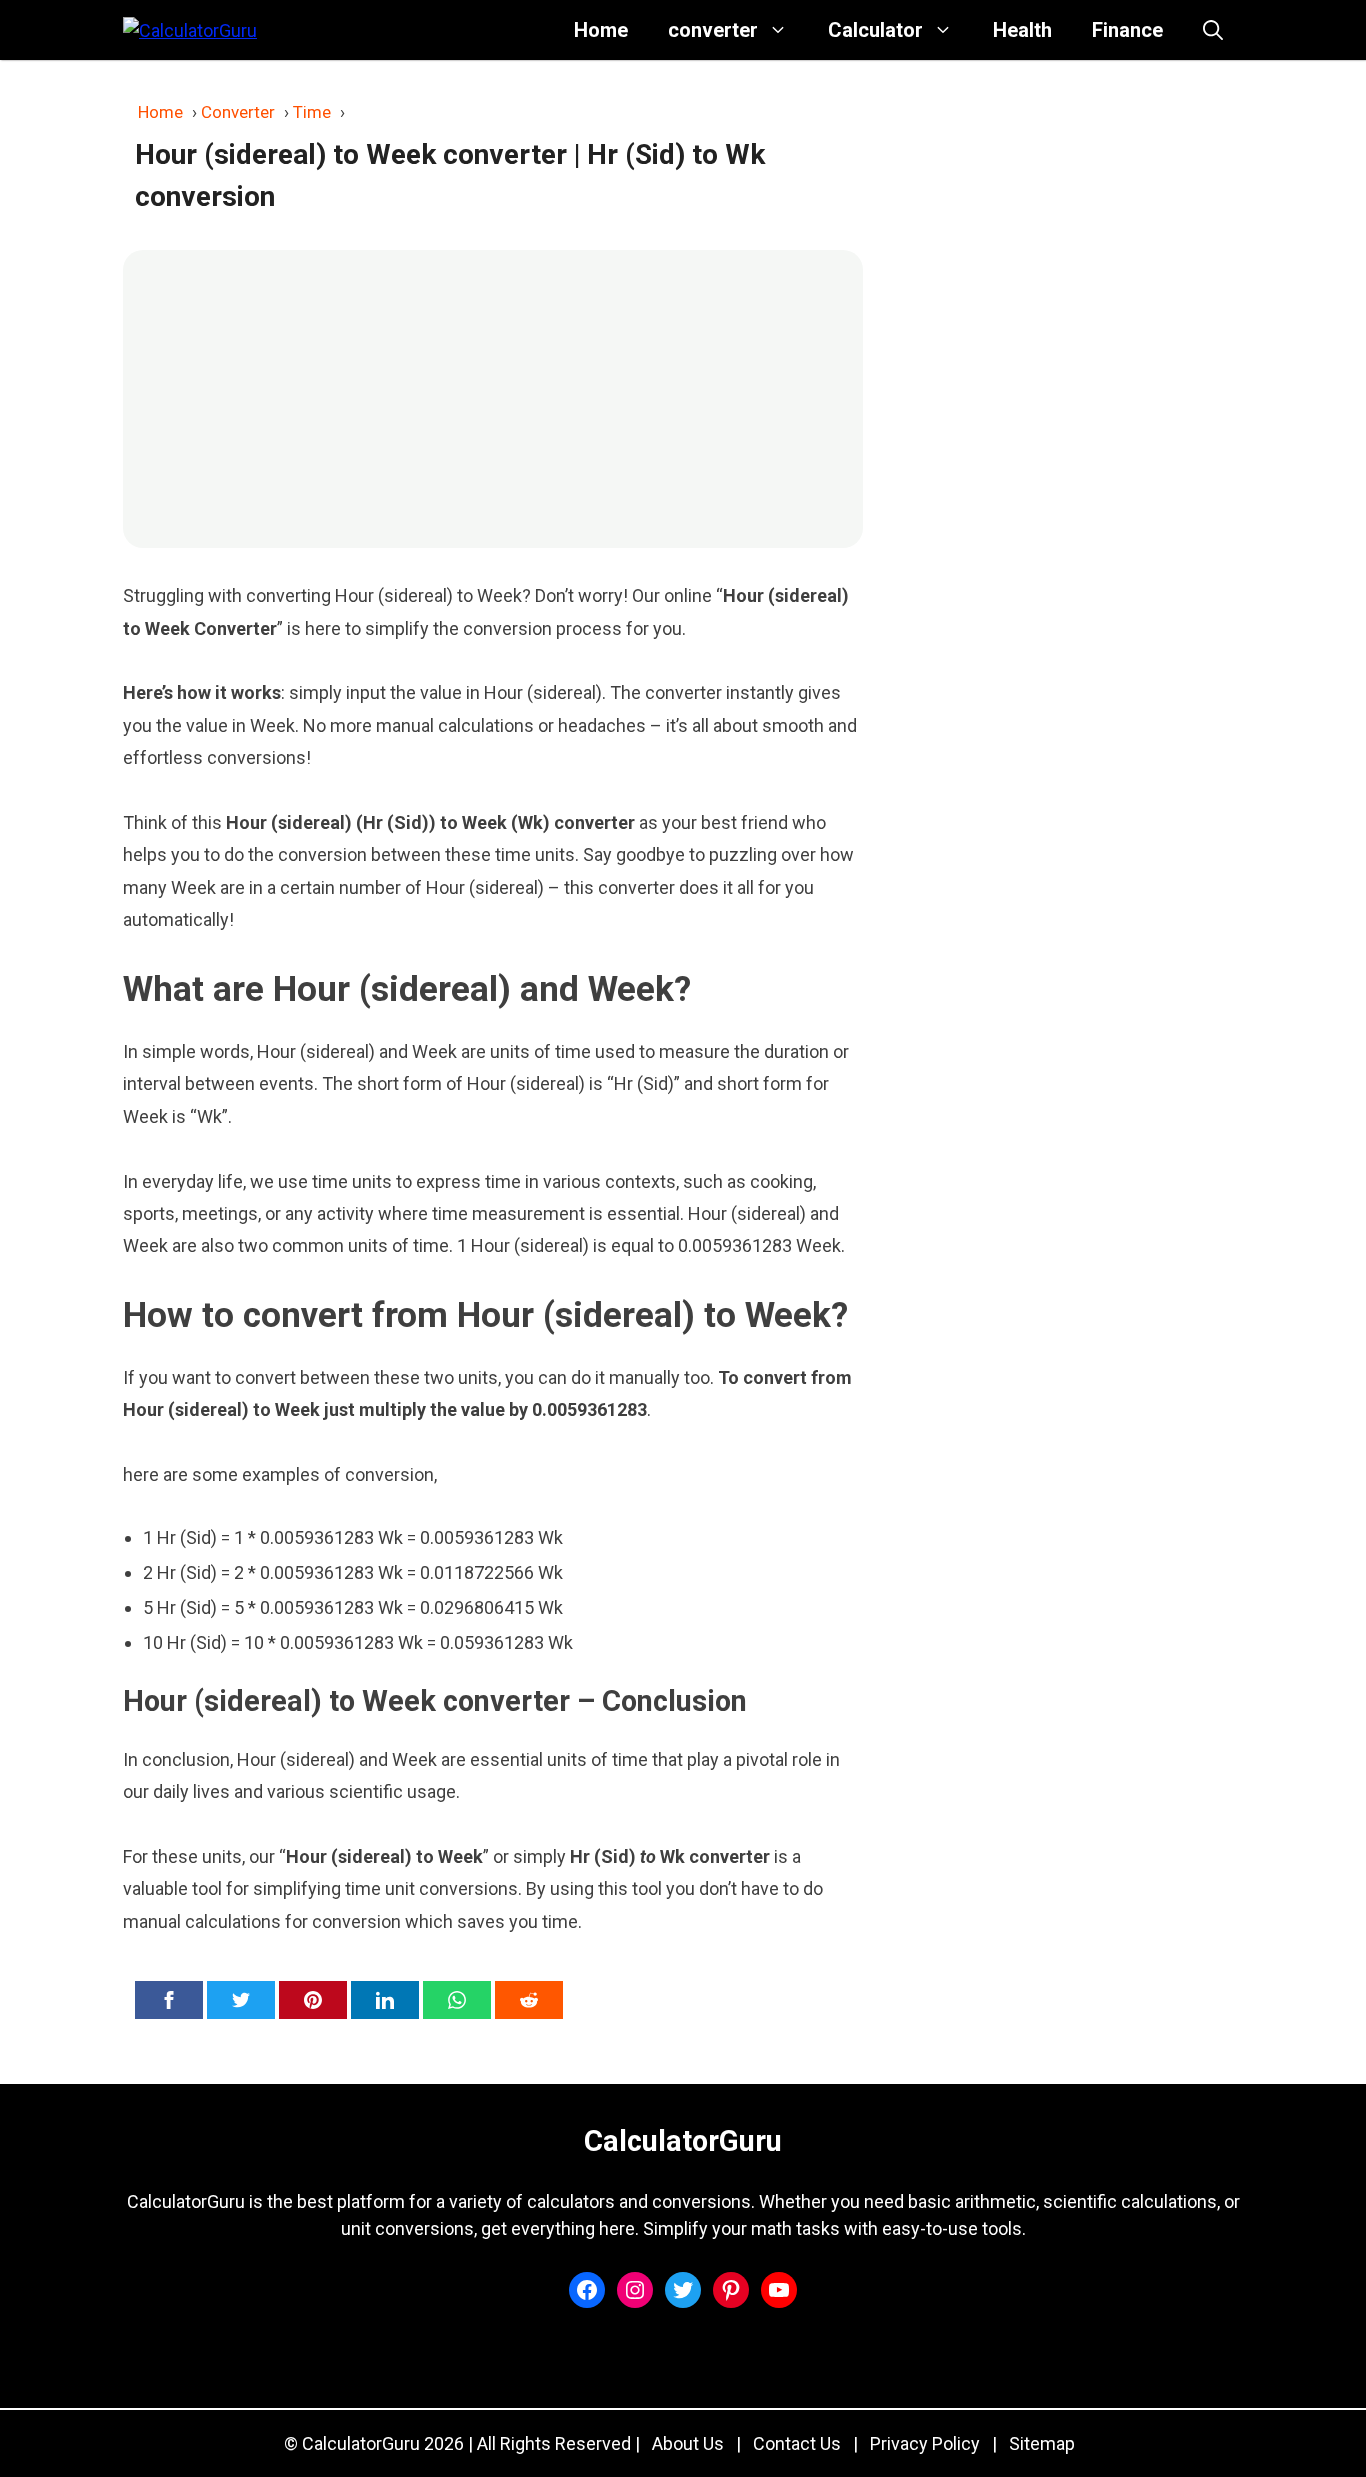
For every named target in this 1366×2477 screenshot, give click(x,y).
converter (713, 30)
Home (601, 30)
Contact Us (797, 2443)
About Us (688, 2443)
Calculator (875, 30)
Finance (1127, 30)
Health (1022, 30)
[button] (1213, 30)
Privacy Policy (925, 2443)
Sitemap (1042, 2443)
